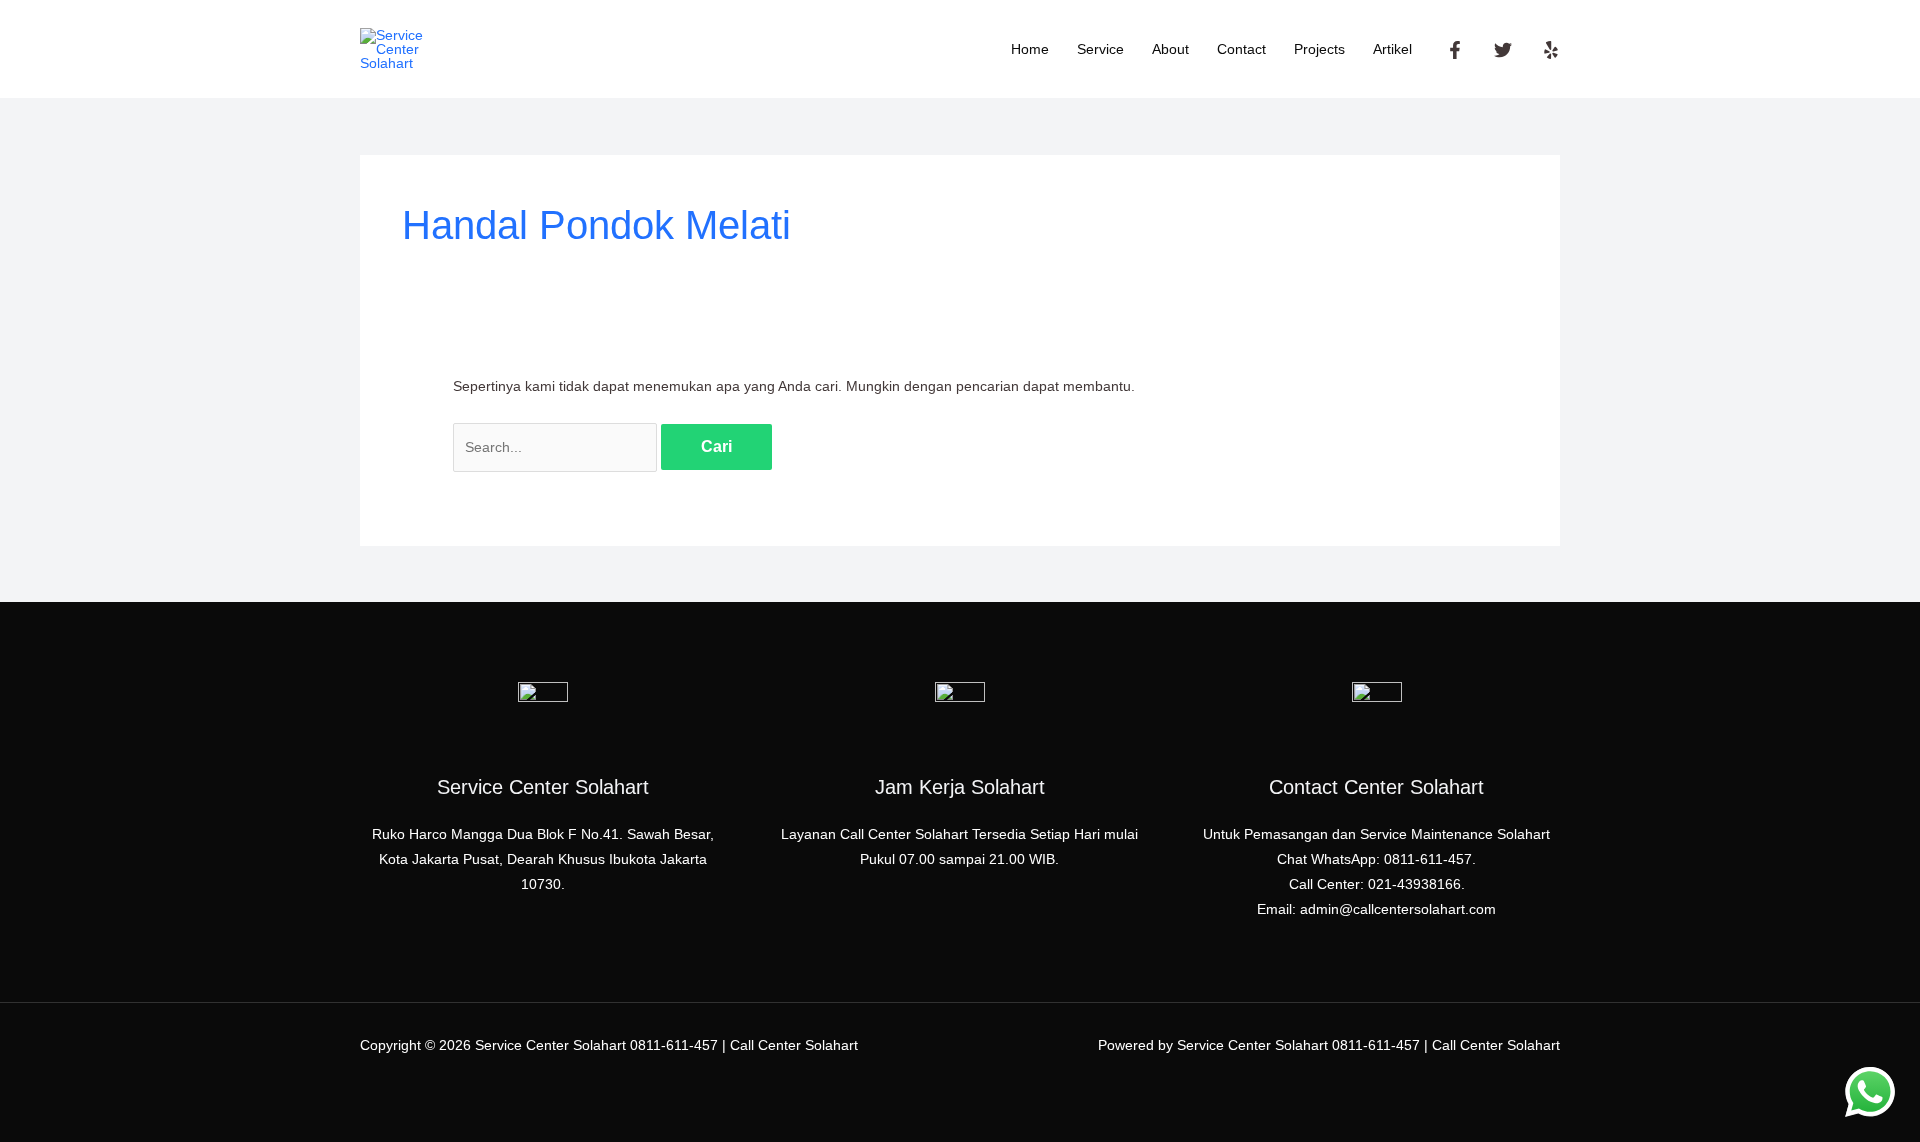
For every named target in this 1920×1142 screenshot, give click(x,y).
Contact (1241, 49)
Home (1030, 49)
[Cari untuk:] (557, 447)
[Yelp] (1551, 50)
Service (1100, 49)
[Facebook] (1455, 50)
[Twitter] (1503, 50)
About (1170, 49)
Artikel (1392, 49)
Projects (1319, 49)
